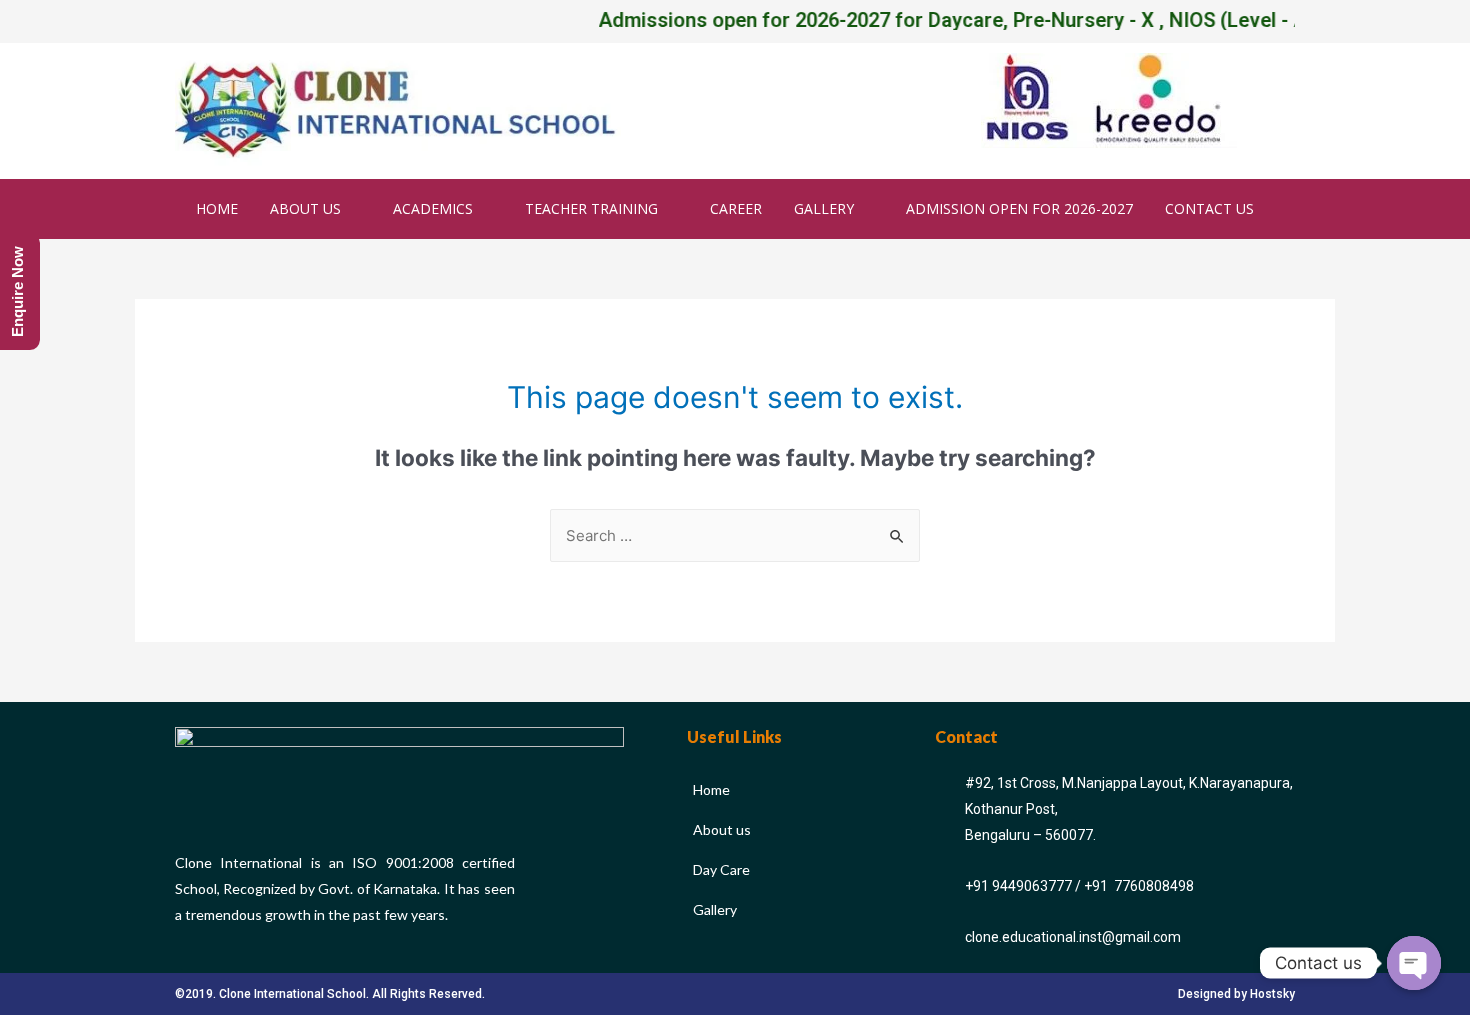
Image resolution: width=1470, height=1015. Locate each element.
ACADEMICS (433, 208)
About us (305, 208)
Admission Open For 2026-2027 (1019, 208)
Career (736, 208)
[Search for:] (735, 535)
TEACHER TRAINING (591, 208)
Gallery (824, 208)
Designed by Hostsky (1236, 994)
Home (217, 208)
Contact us (1209, 208)
